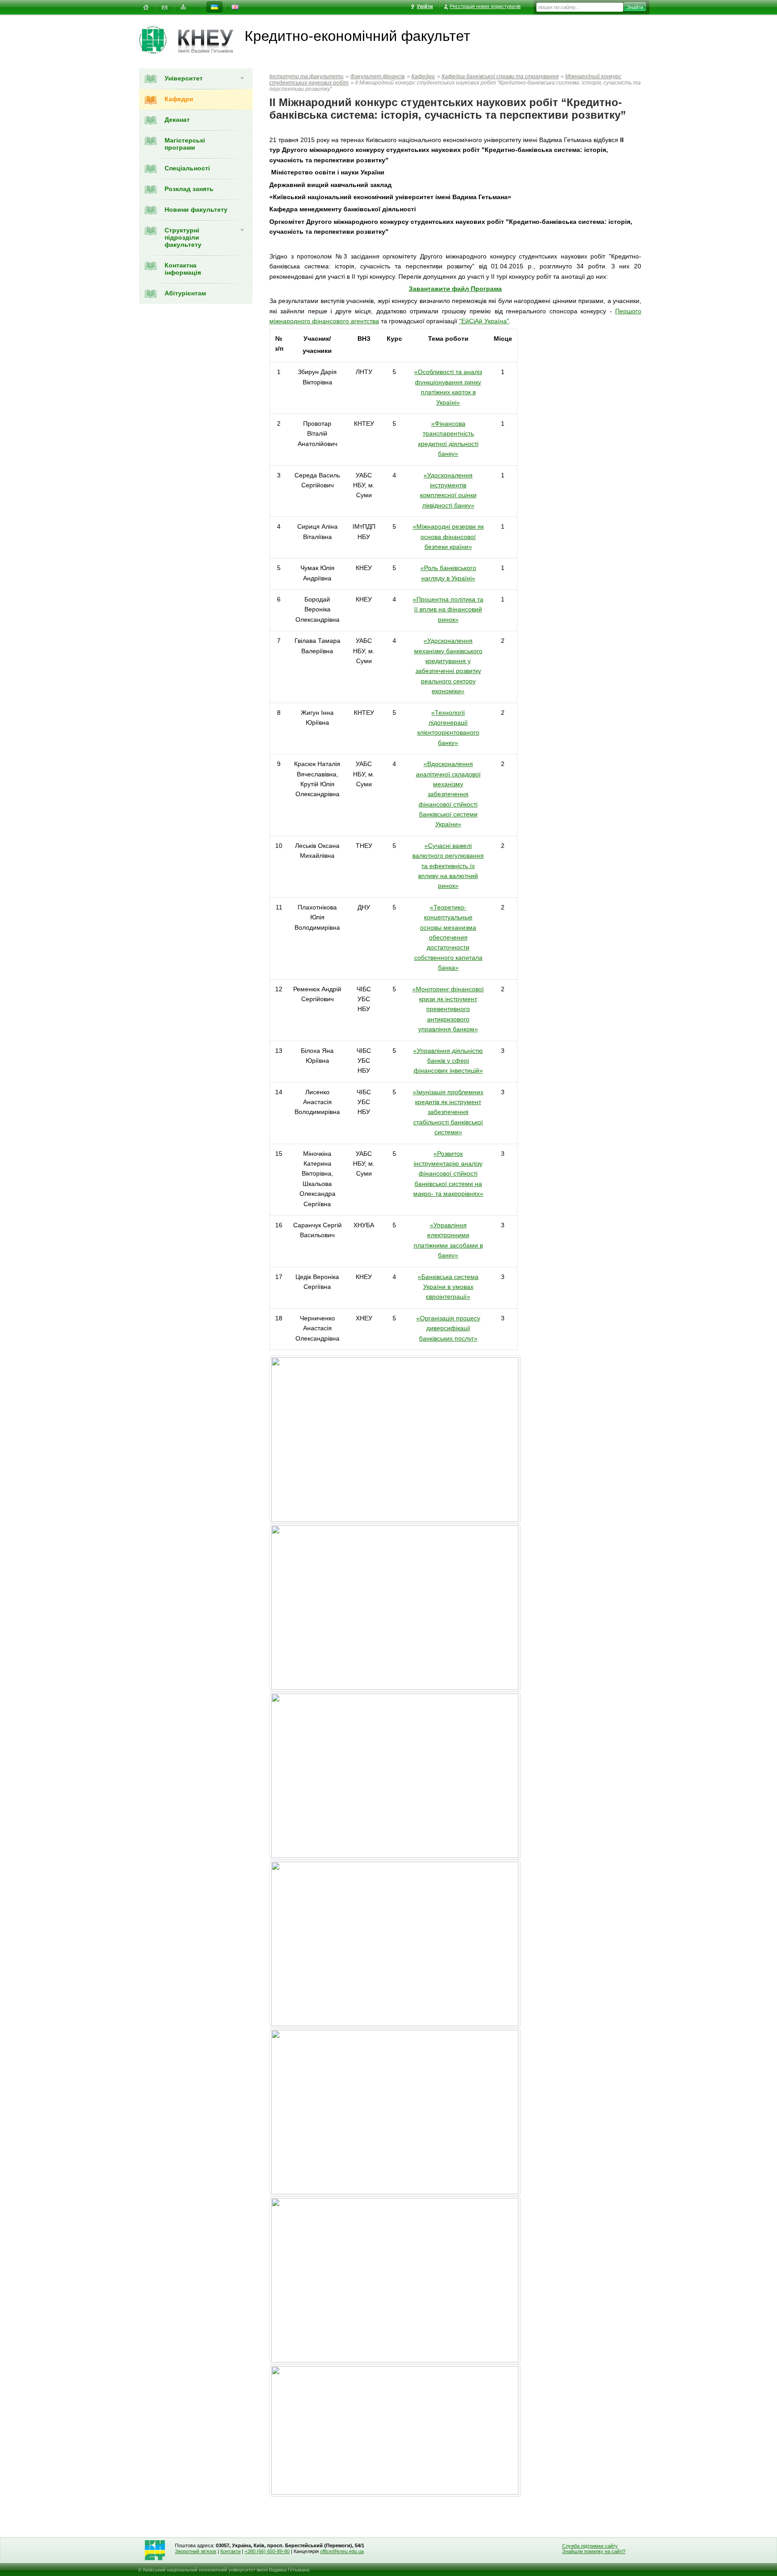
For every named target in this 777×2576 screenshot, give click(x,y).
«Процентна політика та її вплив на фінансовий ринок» (448, 609)
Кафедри (179, 99)
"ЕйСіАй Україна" (484, 321)
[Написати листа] (165, 7)
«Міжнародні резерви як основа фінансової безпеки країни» (448, 537)
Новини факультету (196, 209)
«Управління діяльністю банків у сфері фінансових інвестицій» (448, 1061)
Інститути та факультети (306, 76)
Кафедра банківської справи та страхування (500, 76)
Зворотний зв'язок (196, 2551)
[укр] (214, 7)
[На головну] (146, 7)
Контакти (230, 2551)
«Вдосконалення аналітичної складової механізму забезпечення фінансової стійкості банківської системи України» (448, 794)
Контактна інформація (183, 269)
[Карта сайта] (183, 7)
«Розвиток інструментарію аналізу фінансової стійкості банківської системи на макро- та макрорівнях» (448, 1174)
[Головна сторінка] (159, 40)
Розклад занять (189, 189)
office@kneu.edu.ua (342, 2551)
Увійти (425, 6)
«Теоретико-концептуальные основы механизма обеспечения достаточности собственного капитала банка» (448, 937)
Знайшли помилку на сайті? (594, 2551)
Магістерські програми (185, 144)
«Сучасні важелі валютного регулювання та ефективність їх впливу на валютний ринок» (448, 866)
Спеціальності (187, 168)
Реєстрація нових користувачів (485, 6)
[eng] (235, 7)
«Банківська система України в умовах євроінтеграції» (448, 1287)
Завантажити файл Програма (455, 289)
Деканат (177, 120)
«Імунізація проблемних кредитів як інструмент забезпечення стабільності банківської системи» (448, 1112)
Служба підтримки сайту (590, 2546)
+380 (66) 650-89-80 (267, 2551)
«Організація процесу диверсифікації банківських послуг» (448, 1328)
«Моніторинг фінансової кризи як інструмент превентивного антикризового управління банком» (448, 1009)
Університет (184, 78)
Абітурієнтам (185, 293)
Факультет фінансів (377, 76)
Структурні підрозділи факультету (183, 237)
